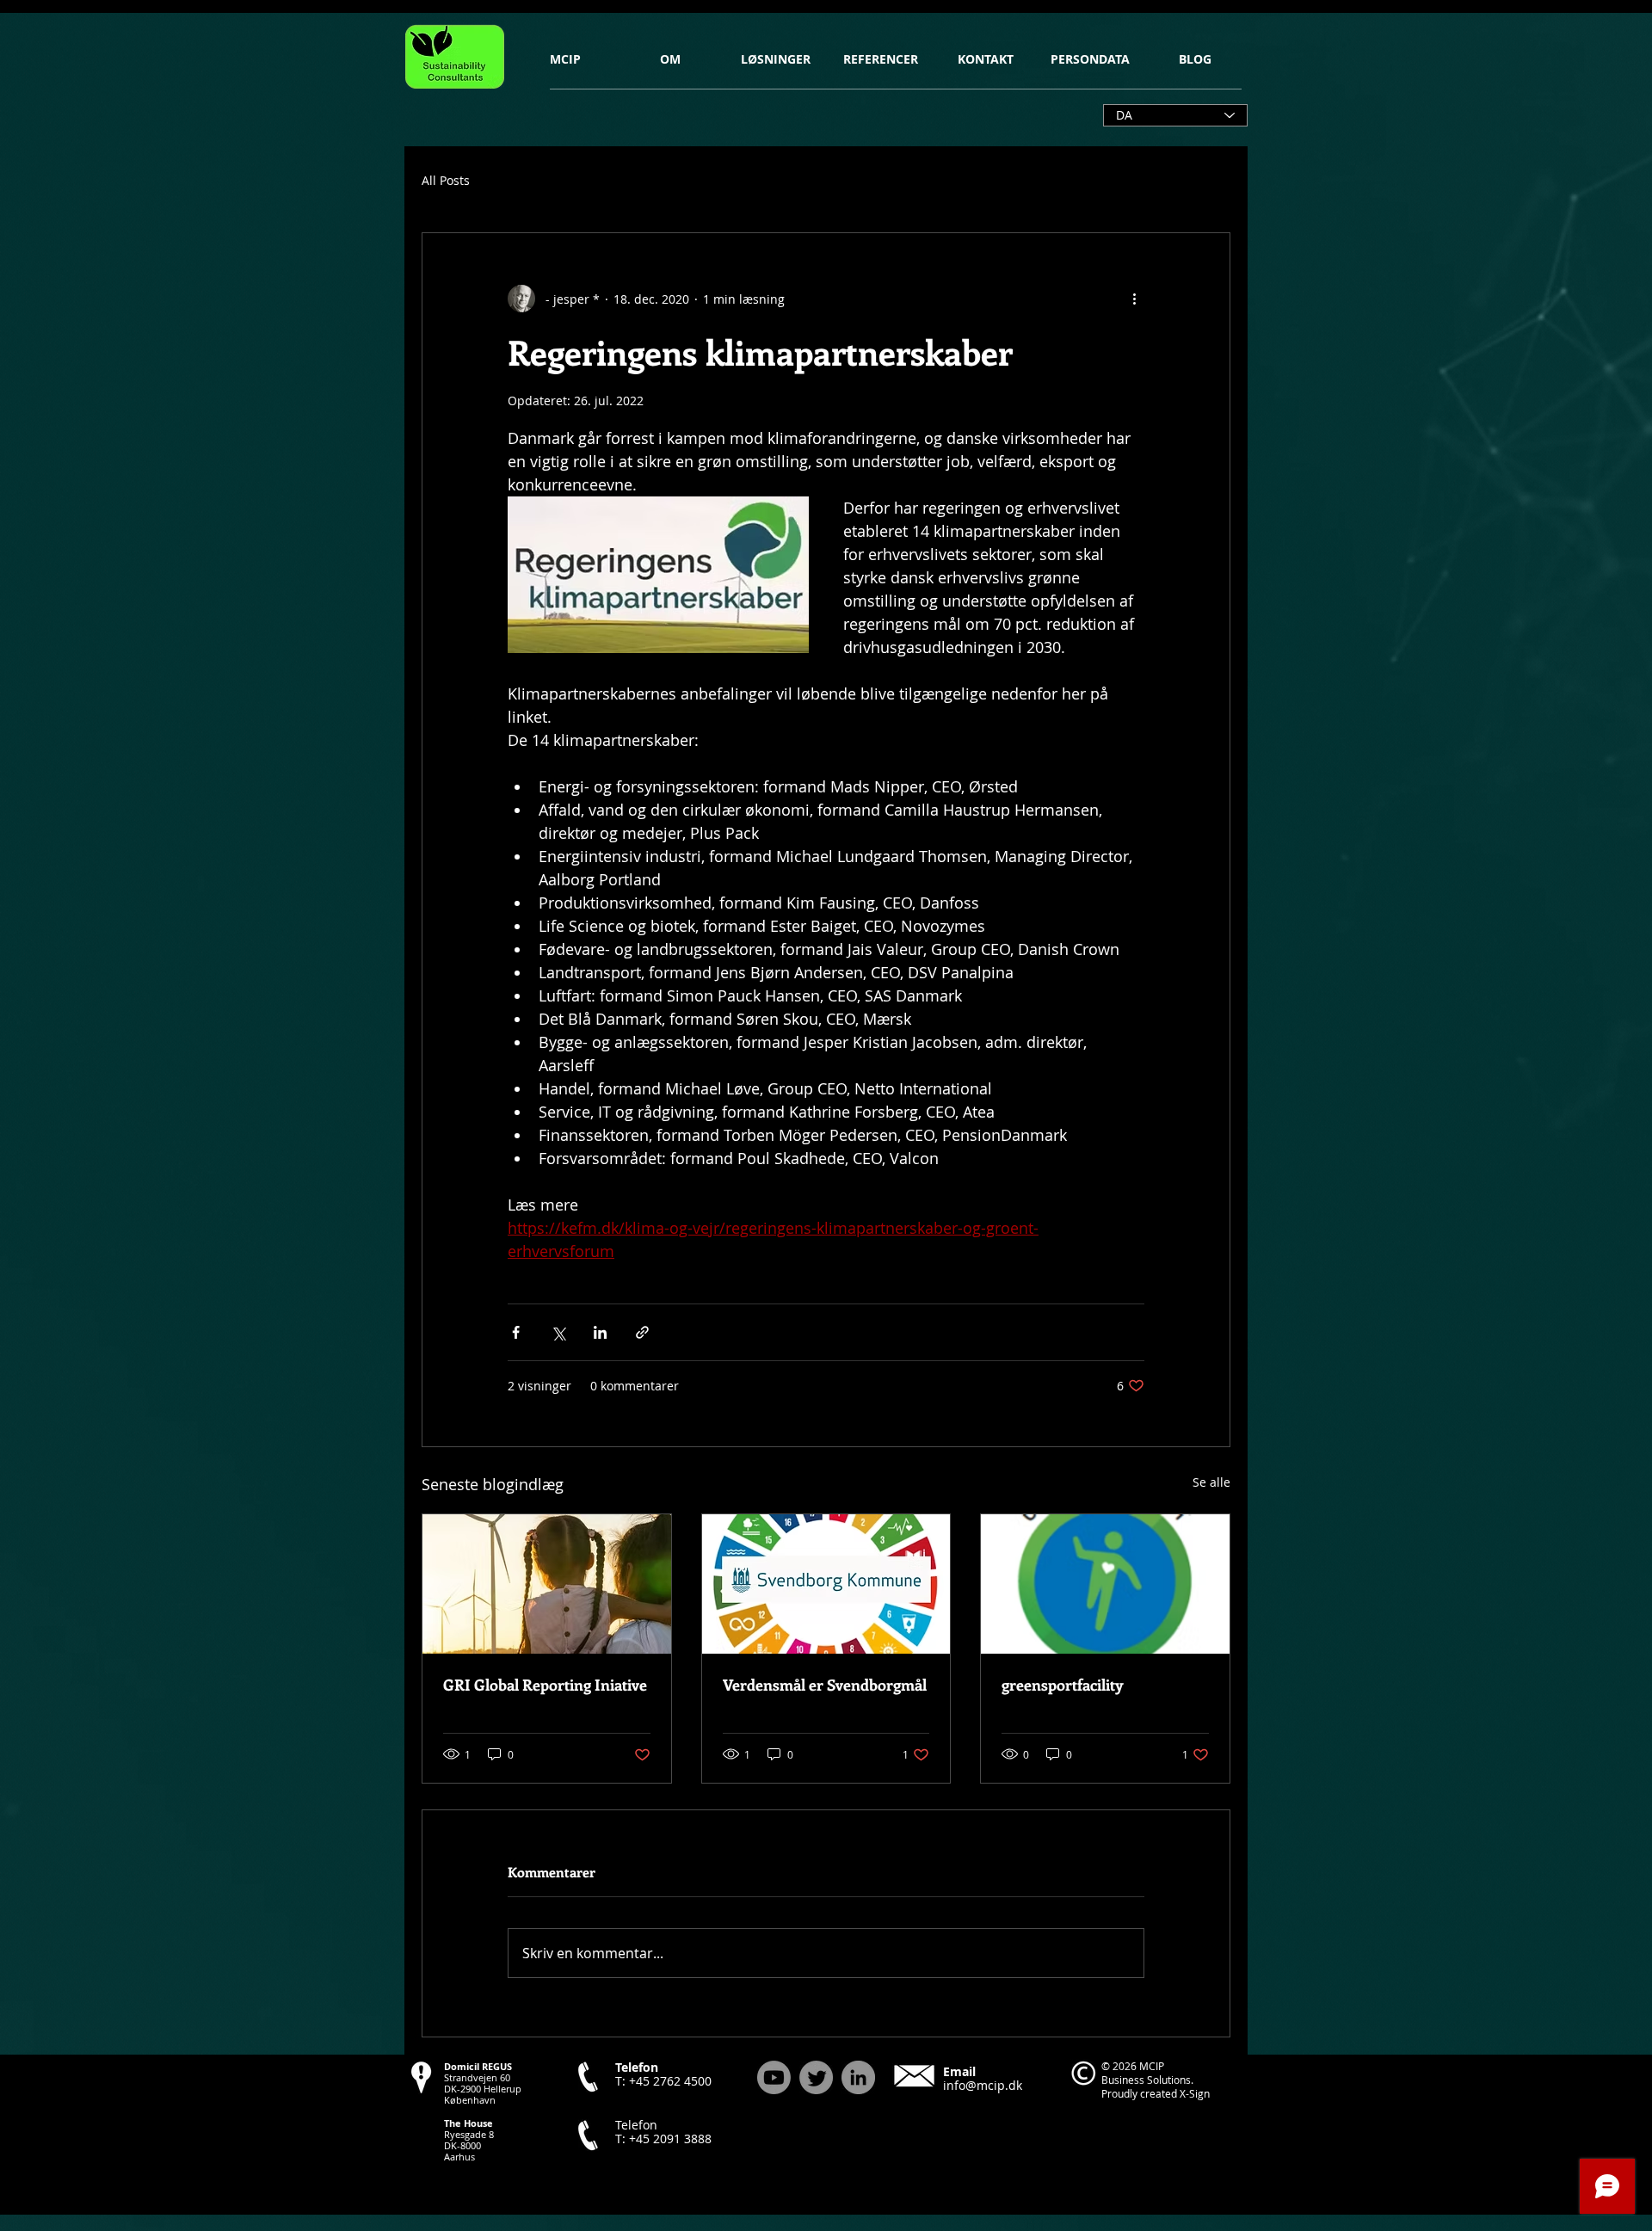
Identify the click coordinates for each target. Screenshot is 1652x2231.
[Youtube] (774, 2077)
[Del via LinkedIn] (600, 1332)
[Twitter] (816, 2077)
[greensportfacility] (1105, 1584)
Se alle (1211, 1482)
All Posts (446, 180)
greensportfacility (1063, 1685)
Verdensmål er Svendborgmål (825, 1685)
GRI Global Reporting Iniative (545, 1685)
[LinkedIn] (858, 2077)
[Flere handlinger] (1134, 299)
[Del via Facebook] (516, 1332)
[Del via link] (642, 1332)
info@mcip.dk (983, 2085)
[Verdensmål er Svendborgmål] (826, 1584)
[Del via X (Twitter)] (558, 1332)
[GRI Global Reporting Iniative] (547, 1584)
